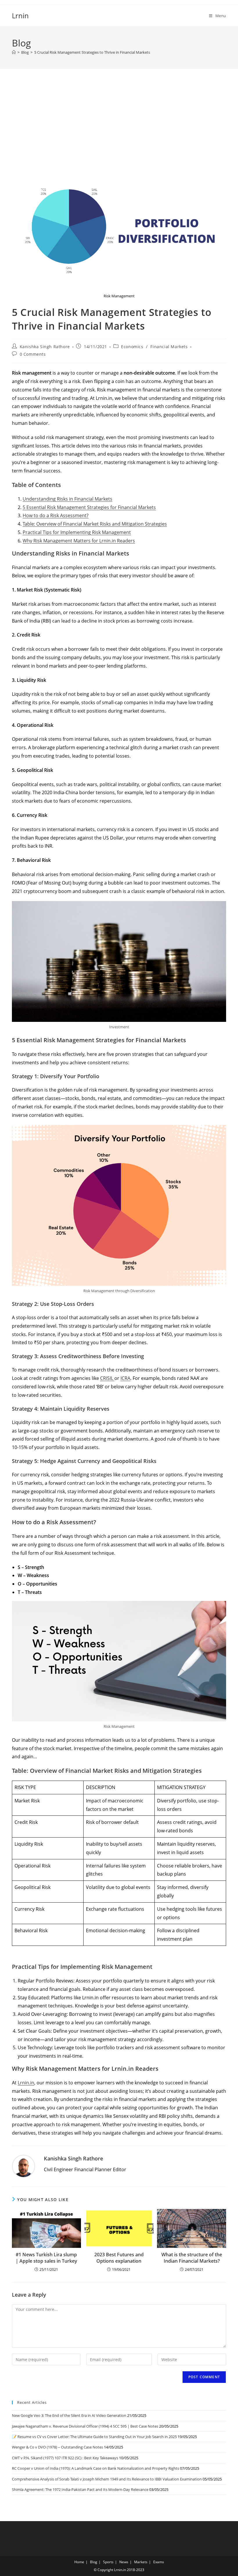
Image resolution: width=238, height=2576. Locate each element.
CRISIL (107, 1378)
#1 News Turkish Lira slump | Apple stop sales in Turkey (46, 2258)
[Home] (14, 52)
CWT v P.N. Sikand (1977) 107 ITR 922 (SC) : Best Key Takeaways (65, 2458)
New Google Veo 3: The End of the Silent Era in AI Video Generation (69, 2415)
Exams (159, 2562)
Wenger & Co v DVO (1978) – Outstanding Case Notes (57, 2447)
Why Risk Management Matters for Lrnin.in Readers (79, 541)
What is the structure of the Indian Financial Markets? (192, 2258)
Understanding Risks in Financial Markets (67, 499)
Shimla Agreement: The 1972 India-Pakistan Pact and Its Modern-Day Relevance (80, 2489)
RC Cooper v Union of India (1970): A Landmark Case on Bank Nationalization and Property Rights (95, 2468)
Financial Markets (169, 347)
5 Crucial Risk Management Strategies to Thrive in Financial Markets (92, 52)
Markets (141, 2562)
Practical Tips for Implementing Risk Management (77, 532)
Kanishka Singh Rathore (45, 347)
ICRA (125, 1378)
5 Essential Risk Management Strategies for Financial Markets (89, 507)
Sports (108, 2562)
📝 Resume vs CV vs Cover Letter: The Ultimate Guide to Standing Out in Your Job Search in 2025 (94, 2437)
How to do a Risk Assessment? (56, 515)
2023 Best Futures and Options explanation (119, 2258)
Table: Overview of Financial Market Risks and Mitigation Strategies (95, 524)
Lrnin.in (26, 2083)
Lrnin (20, 16)
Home (79, 2562)
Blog (94, 2562)
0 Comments (33, 354)
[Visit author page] (24, 2166)
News (124, 2562)
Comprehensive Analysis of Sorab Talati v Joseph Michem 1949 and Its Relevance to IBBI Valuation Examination (107, 2479)
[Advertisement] (119, 127)
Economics (132, 347)
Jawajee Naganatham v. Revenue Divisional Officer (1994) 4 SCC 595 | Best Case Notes (85, 2426)
